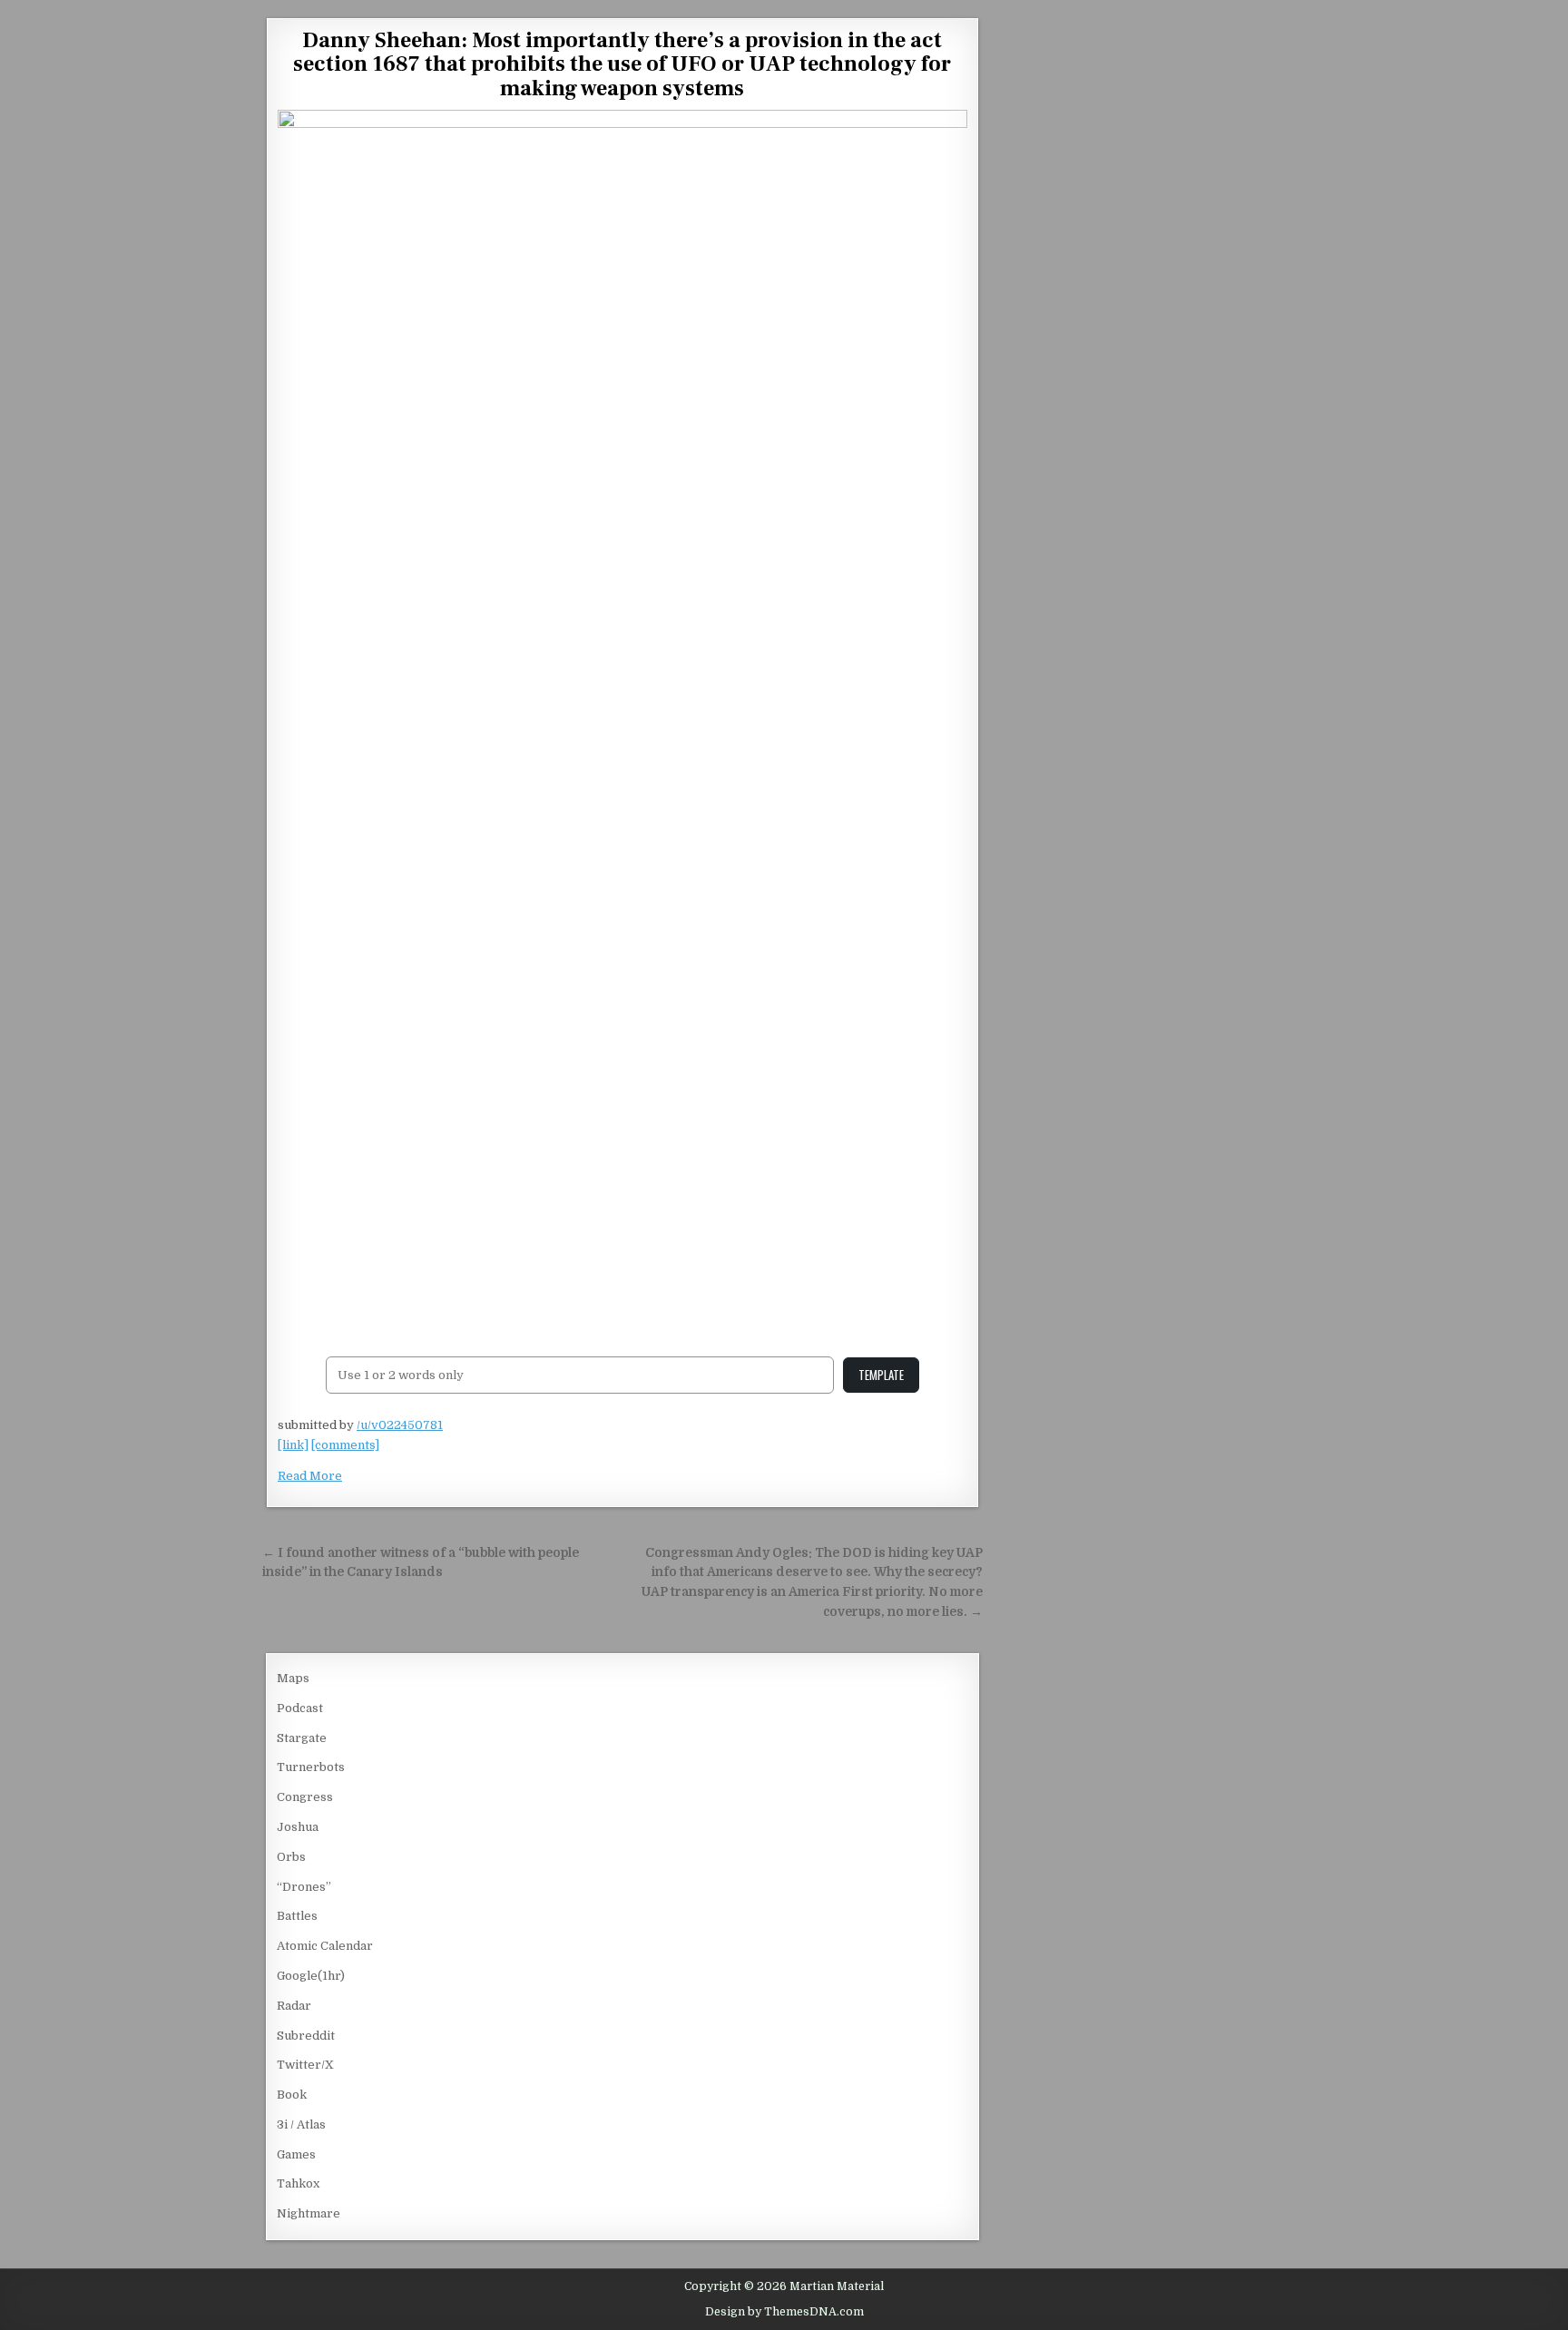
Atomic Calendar (325, 1946)
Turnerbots (311, 1767)
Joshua (298, 1827)
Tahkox (298, 2183)
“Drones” (304, 1887)
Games (296, 2154)
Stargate (302, 1738)
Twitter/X (305, 2065)
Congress (305, 1797)
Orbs (291, 1857)
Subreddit (306, 2036)
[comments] (345, 1445)
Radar (294, 2006)
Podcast (300, 1708)
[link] (293, 1445)
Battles (297, 1916)
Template (881, 1375)
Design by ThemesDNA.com (784, 2312)
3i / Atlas (301, 2124)
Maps (293, 1678)
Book (292, 2095)
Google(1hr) (311, 1976)
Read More (310, 1476)
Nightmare (309, 2213)
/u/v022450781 (400, 1425)
